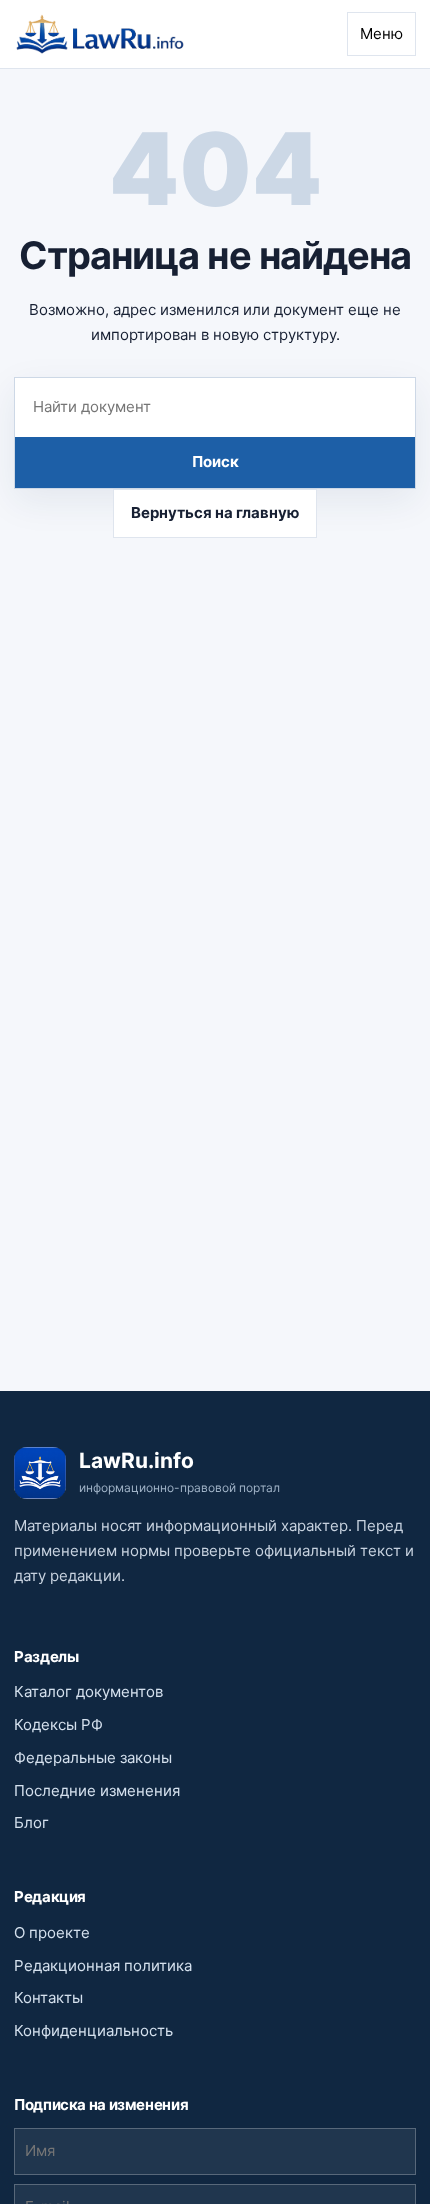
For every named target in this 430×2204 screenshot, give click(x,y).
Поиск (215, 461)
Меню (381, 33)
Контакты (48, 1997)
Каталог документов (88, 1691)
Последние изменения (97, 1790)
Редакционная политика (103, 1965)
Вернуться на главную (215, 512)
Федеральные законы (93, 1757)
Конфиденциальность (93, 2030)
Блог (31, 1822)
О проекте (52, 1932)
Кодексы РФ (58, 1724)
